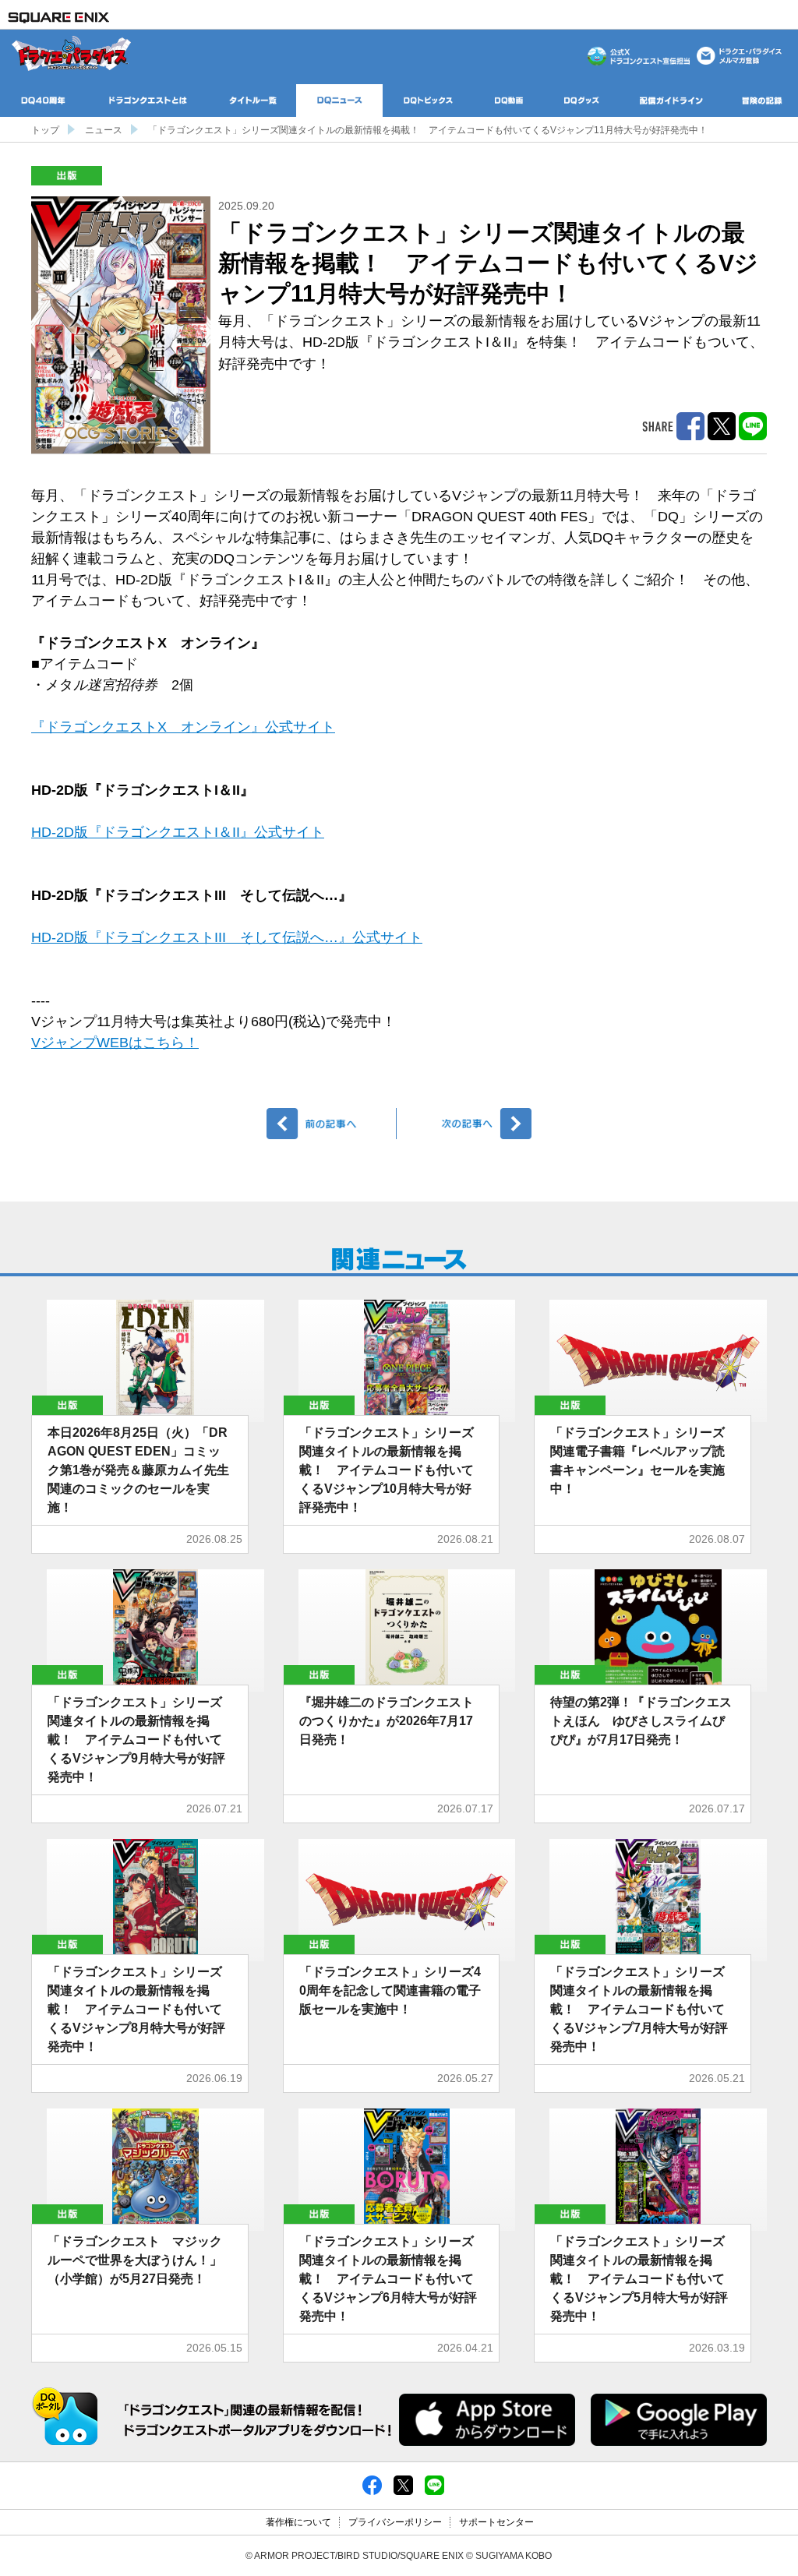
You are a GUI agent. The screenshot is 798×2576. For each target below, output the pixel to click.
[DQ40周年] (43, 101)
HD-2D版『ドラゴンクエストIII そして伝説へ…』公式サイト (227, 937)
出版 (67, 176)
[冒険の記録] (762, 101)
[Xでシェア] (403, 2484)
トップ (45, 130)
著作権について (298, 2522)
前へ (332, 1124)
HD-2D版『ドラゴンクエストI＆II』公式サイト (178, 832)
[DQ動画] (509, 101)
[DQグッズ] (582, 101)
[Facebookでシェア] (372, 2484)
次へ (466, 1124)
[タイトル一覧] (253, 101)
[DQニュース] (339, 101)
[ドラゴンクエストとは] (148, 101)
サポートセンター (496, 2522)
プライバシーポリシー (395, 2522)
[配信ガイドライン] (671, 101)
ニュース (104, 130)
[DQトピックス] (428, 101)
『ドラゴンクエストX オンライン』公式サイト (183, 727)
